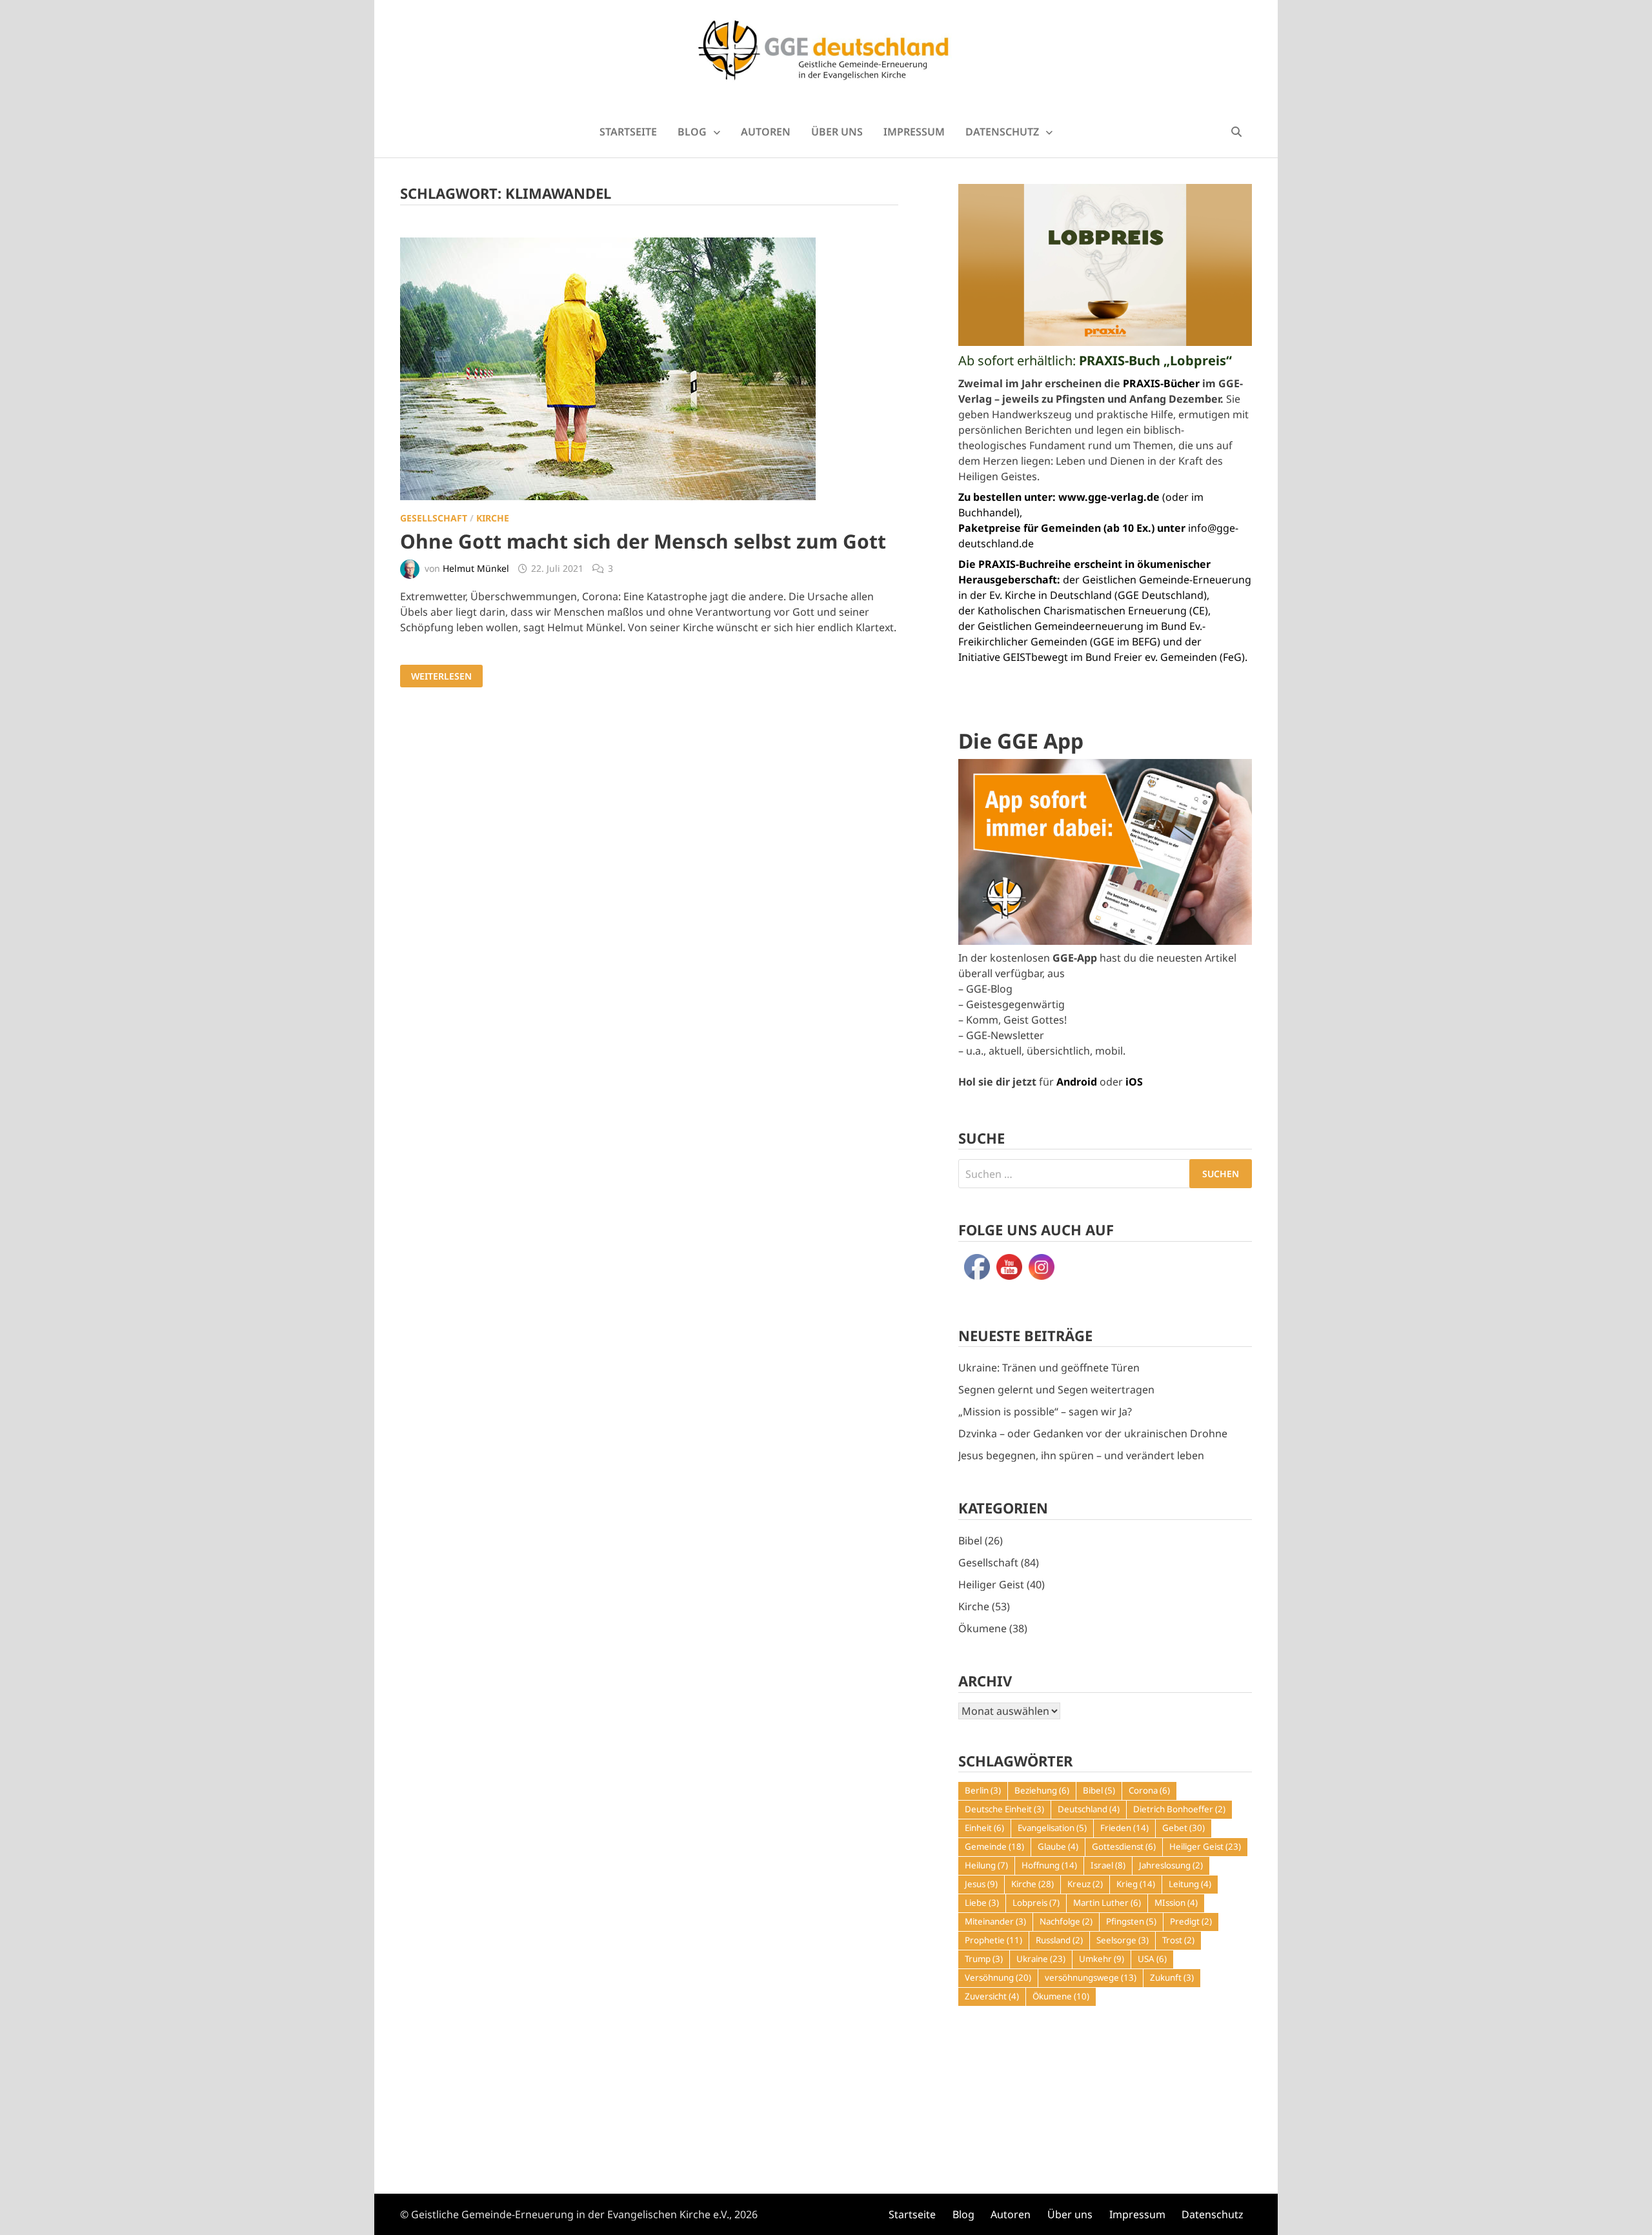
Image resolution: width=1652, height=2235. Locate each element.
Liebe (982, 1903)
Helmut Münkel (476, 568)
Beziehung (1042, 1790)
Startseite (628, 132)
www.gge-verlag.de (1109, 497)
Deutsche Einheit (1004, 1809)
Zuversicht (992, 1996)
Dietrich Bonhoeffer (1179, 1809)
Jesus (981, 1884)
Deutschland (1089, 1809)
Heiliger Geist (991, 1584)
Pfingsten (1131, 1921)
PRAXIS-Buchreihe (1025, 564)
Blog (692, 132)
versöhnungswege (1091, 1977)
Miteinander (995, 1921)
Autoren (766, 132)
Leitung (1190, 1884)
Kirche (493, 518)
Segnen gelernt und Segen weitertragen (1056, 1390)
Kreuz (1085, 1884)
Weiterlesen (441, 676)
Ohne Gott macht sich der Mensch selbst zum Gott (643, 541)
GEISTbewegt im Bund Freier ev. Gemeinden (1110, 657)
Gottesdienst (1124, 1846)
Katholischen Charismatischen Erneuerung (1082, 611)
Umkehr (1102, 1959)
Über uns (837, 132)
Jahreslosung (1171, 1865)
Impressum (914, 132)
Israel (1108, 1865)
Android (1077, 1082)
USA (1152, 1959)
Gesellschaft (434, 518)
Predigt (1191, 1921)
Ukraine (1041, 1959)
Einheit (984, 1828)
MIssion (1176, 1903)
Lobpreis (1036, 1903)
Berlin (983, 1790)
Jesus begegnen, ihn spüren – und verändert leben (1081, 1455)
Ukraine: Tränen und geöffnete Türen (1049, 1368)
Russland (1059, 1940)
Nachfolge (1066, 1921)
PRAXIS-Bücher (1161, 383)
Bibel (970, 1541)
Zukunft (1172, 1977)
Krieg (1136, 1884)
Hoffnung (1049, 1865)
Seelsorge (1123, 1940)
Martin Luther (1107, 1903)
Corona (1149, 1790)
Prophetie (993, 1940)
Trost (1178, 1940)
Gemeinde (994, 1846)
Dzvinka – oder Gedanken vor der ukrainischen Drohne (1093, 1433)
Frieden (1124, 1828)
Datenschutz (1002, 132)
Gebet (1184, 1828)
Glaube (1058, 1846)
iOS (1134, 1082)
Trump (984, 1959)
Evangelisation (1052, 1828)
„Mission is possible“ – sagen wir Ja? (1045, 1411)
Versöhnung (998, 1977)
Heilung (986, 1865)
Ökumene (982, 1628)
